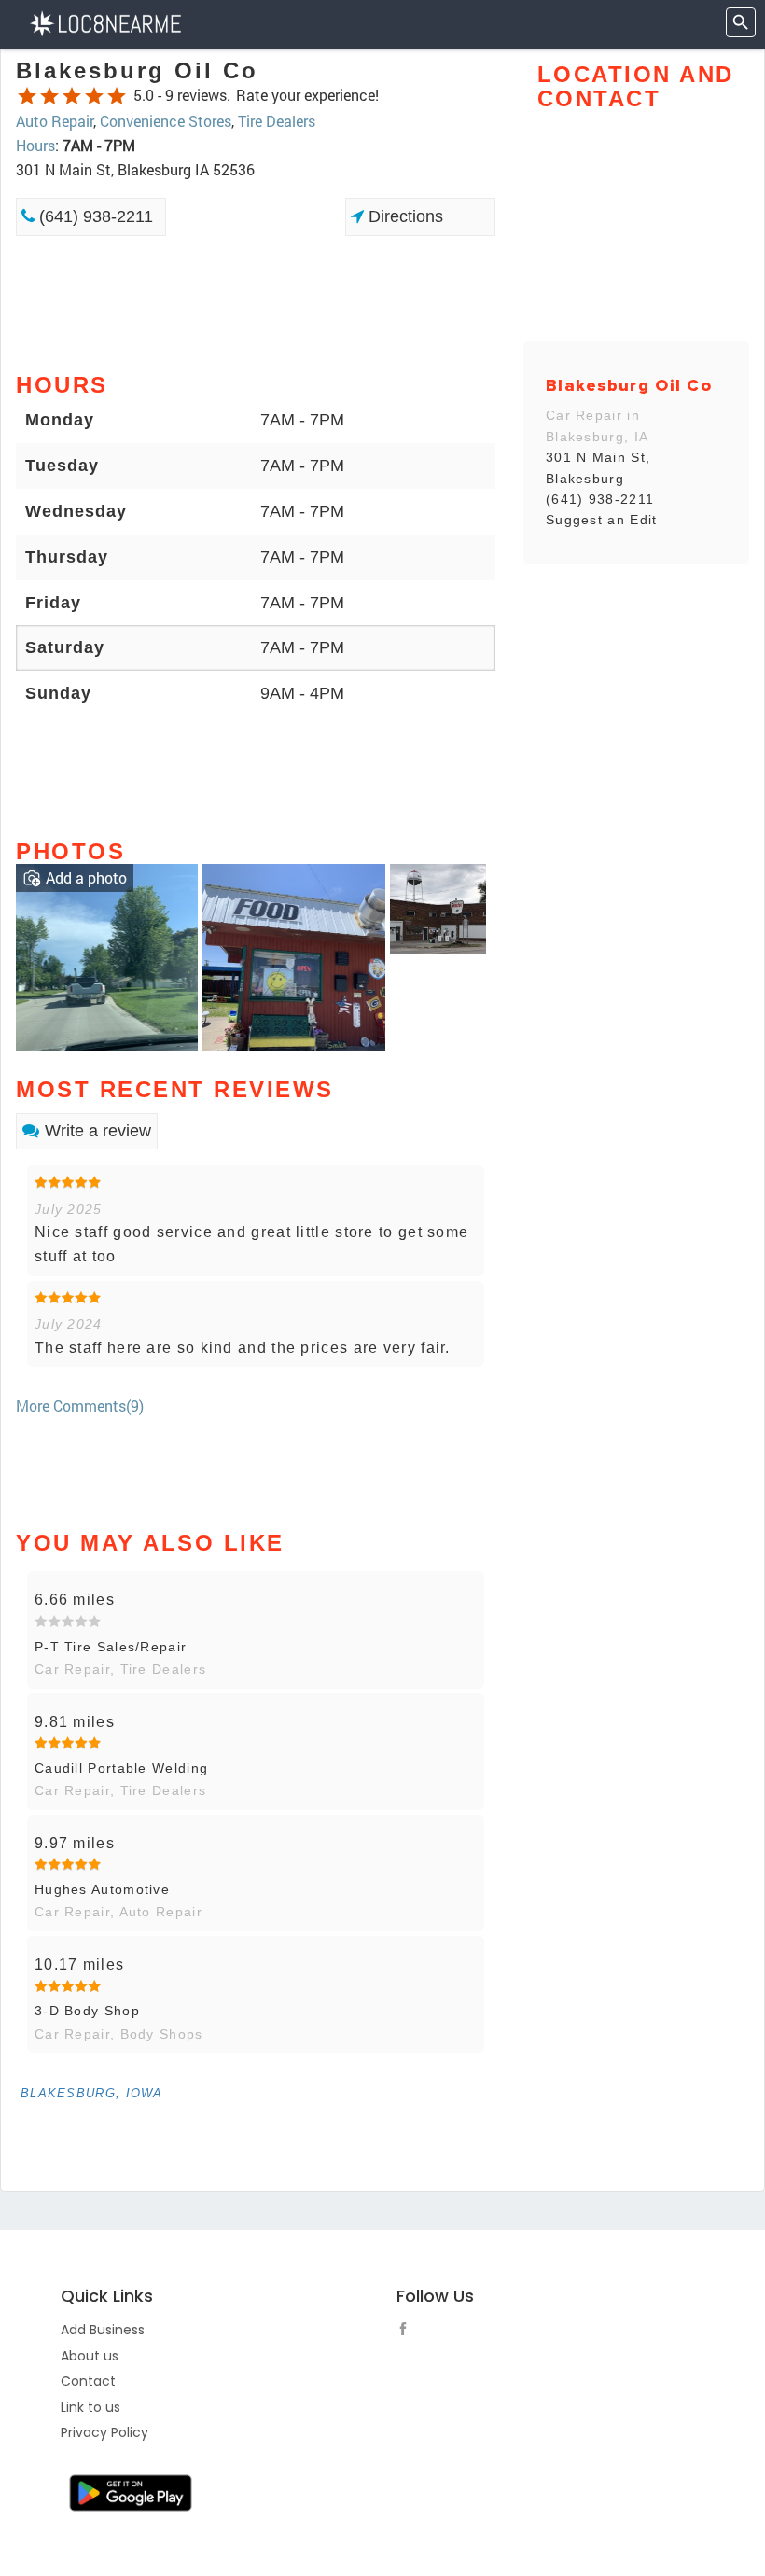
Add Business (103, 2330)
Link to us (90, 2407)
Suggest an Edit (602, 520)
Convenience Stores (166, 121)
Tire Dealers (277, 121)
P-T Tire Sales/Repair (111, 1647)
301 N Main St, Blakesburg (598, 467)
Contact (88, 2381)
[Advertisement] (256, 302)
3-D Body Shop (87, 2011)
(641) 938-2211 (94, 216)
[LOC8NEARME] (105, 22)
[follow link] (408, 2332)
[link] (107, 955)
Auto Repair (55, 121)
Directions (403, 216)
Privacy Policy (104, 2432)
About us (90, 2356)
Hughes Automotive (102, 1889)
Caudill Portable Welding (121, 1768)
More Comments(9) (80, 1406)
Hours (35, 145)
